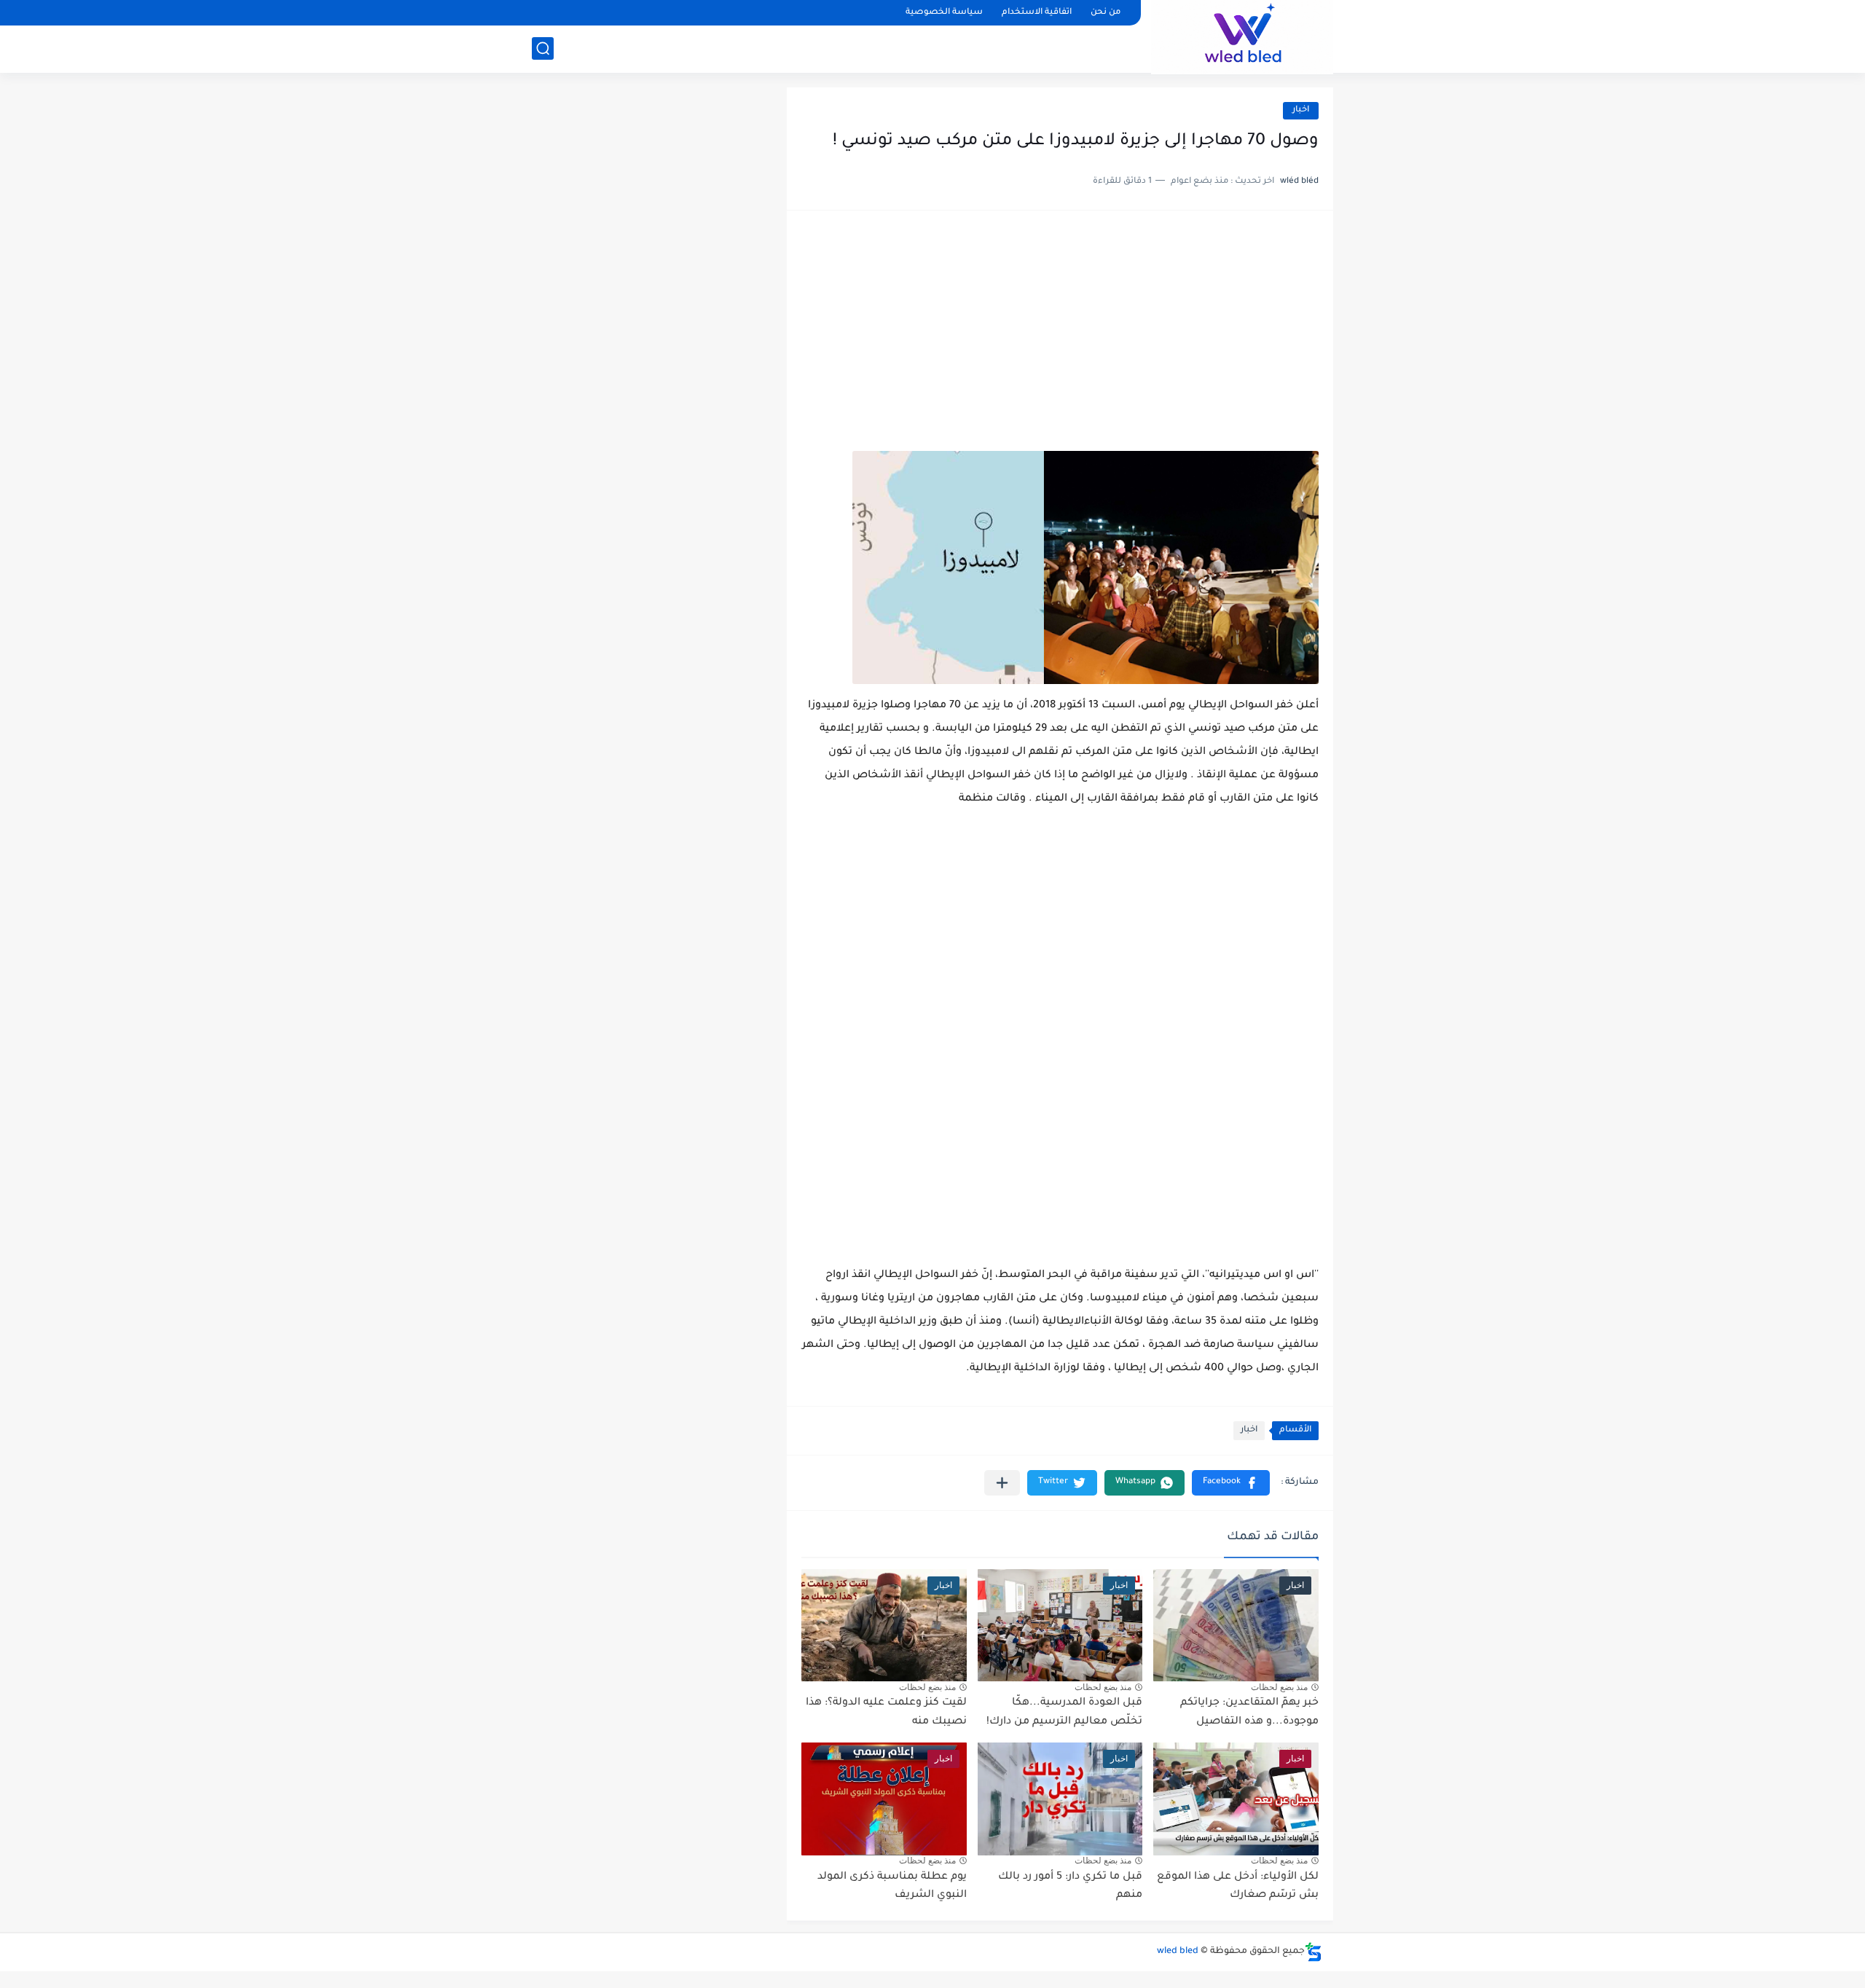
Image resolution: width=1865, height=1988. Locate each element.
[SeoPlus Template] (1314, 1952)
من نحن (1106, 13)
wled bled (1178, 1952)
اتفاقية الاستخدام (1037, 13)
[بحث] (543, 48)
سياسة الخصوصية (944, 13)
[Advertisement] (1060, 338)
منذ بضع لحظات (1279, 1687)
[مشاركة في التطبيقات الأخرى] (1002, 1483)
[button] (1231, 1483)
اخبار (1301, 110)
